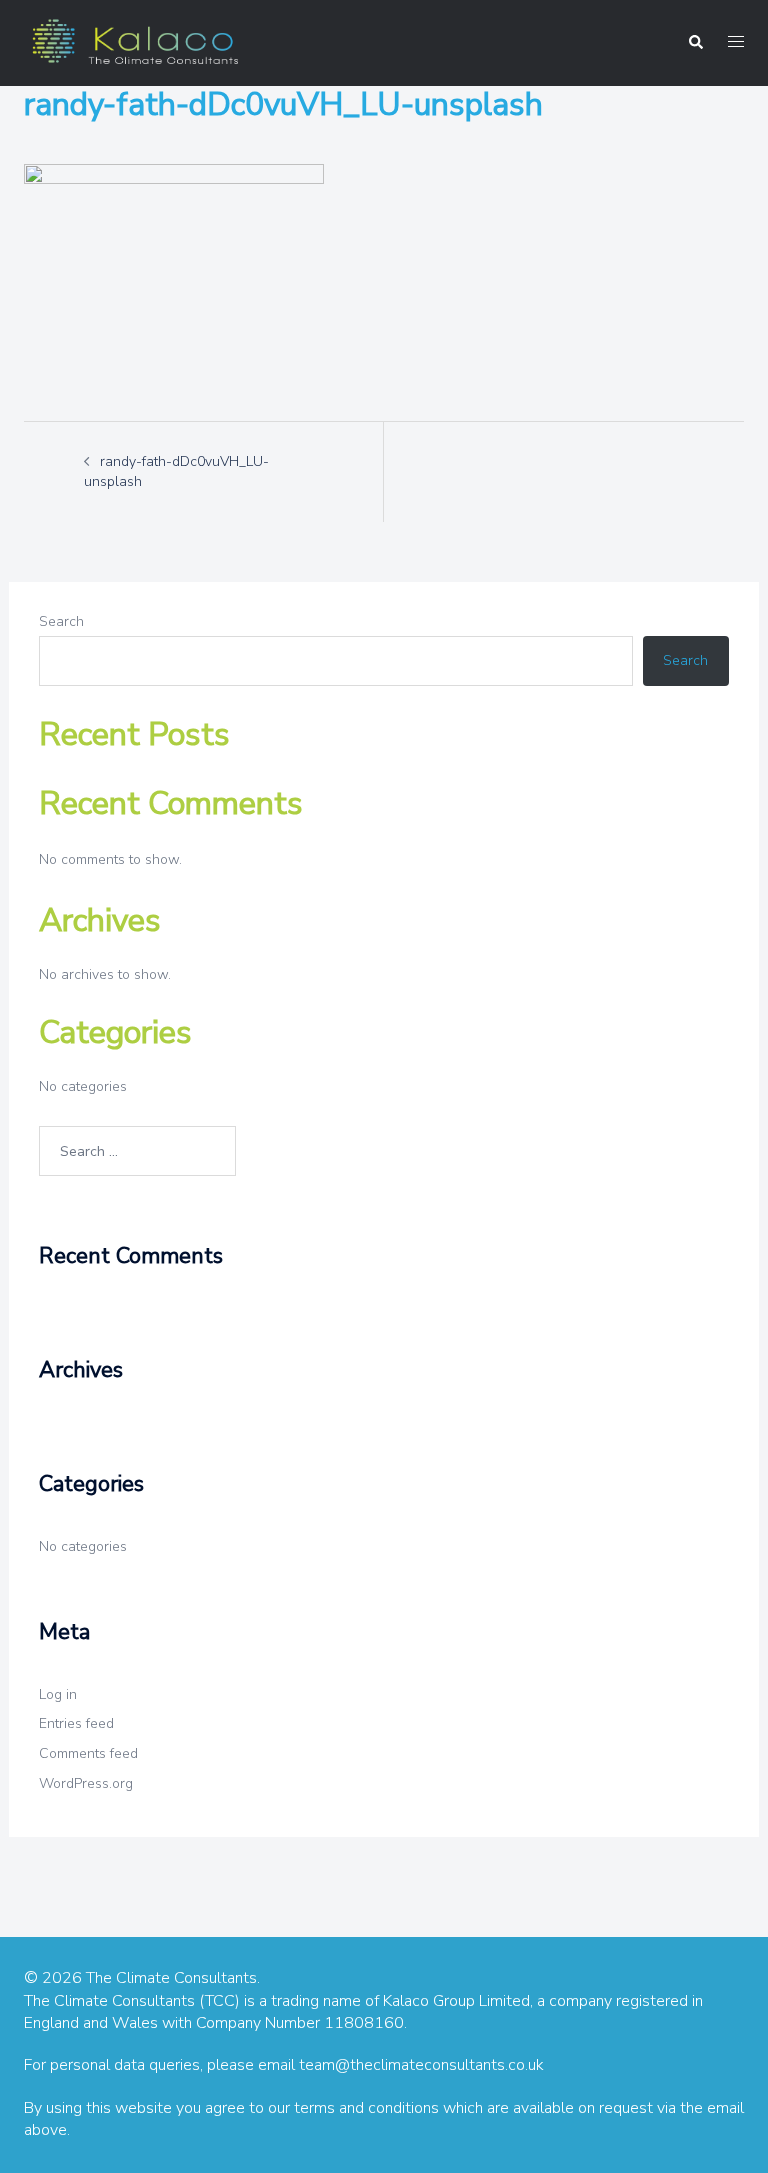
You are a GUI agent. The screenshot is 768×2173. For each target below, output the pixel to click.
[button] (695, 43)
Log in (58, 1694)
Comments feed (88, 1753)
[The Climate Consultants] (134, 41)
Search (61, 621)
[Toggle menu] (736, 43)
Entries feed (76, 1723)
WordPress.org (86, 1783)
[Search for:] (137, 1151)
